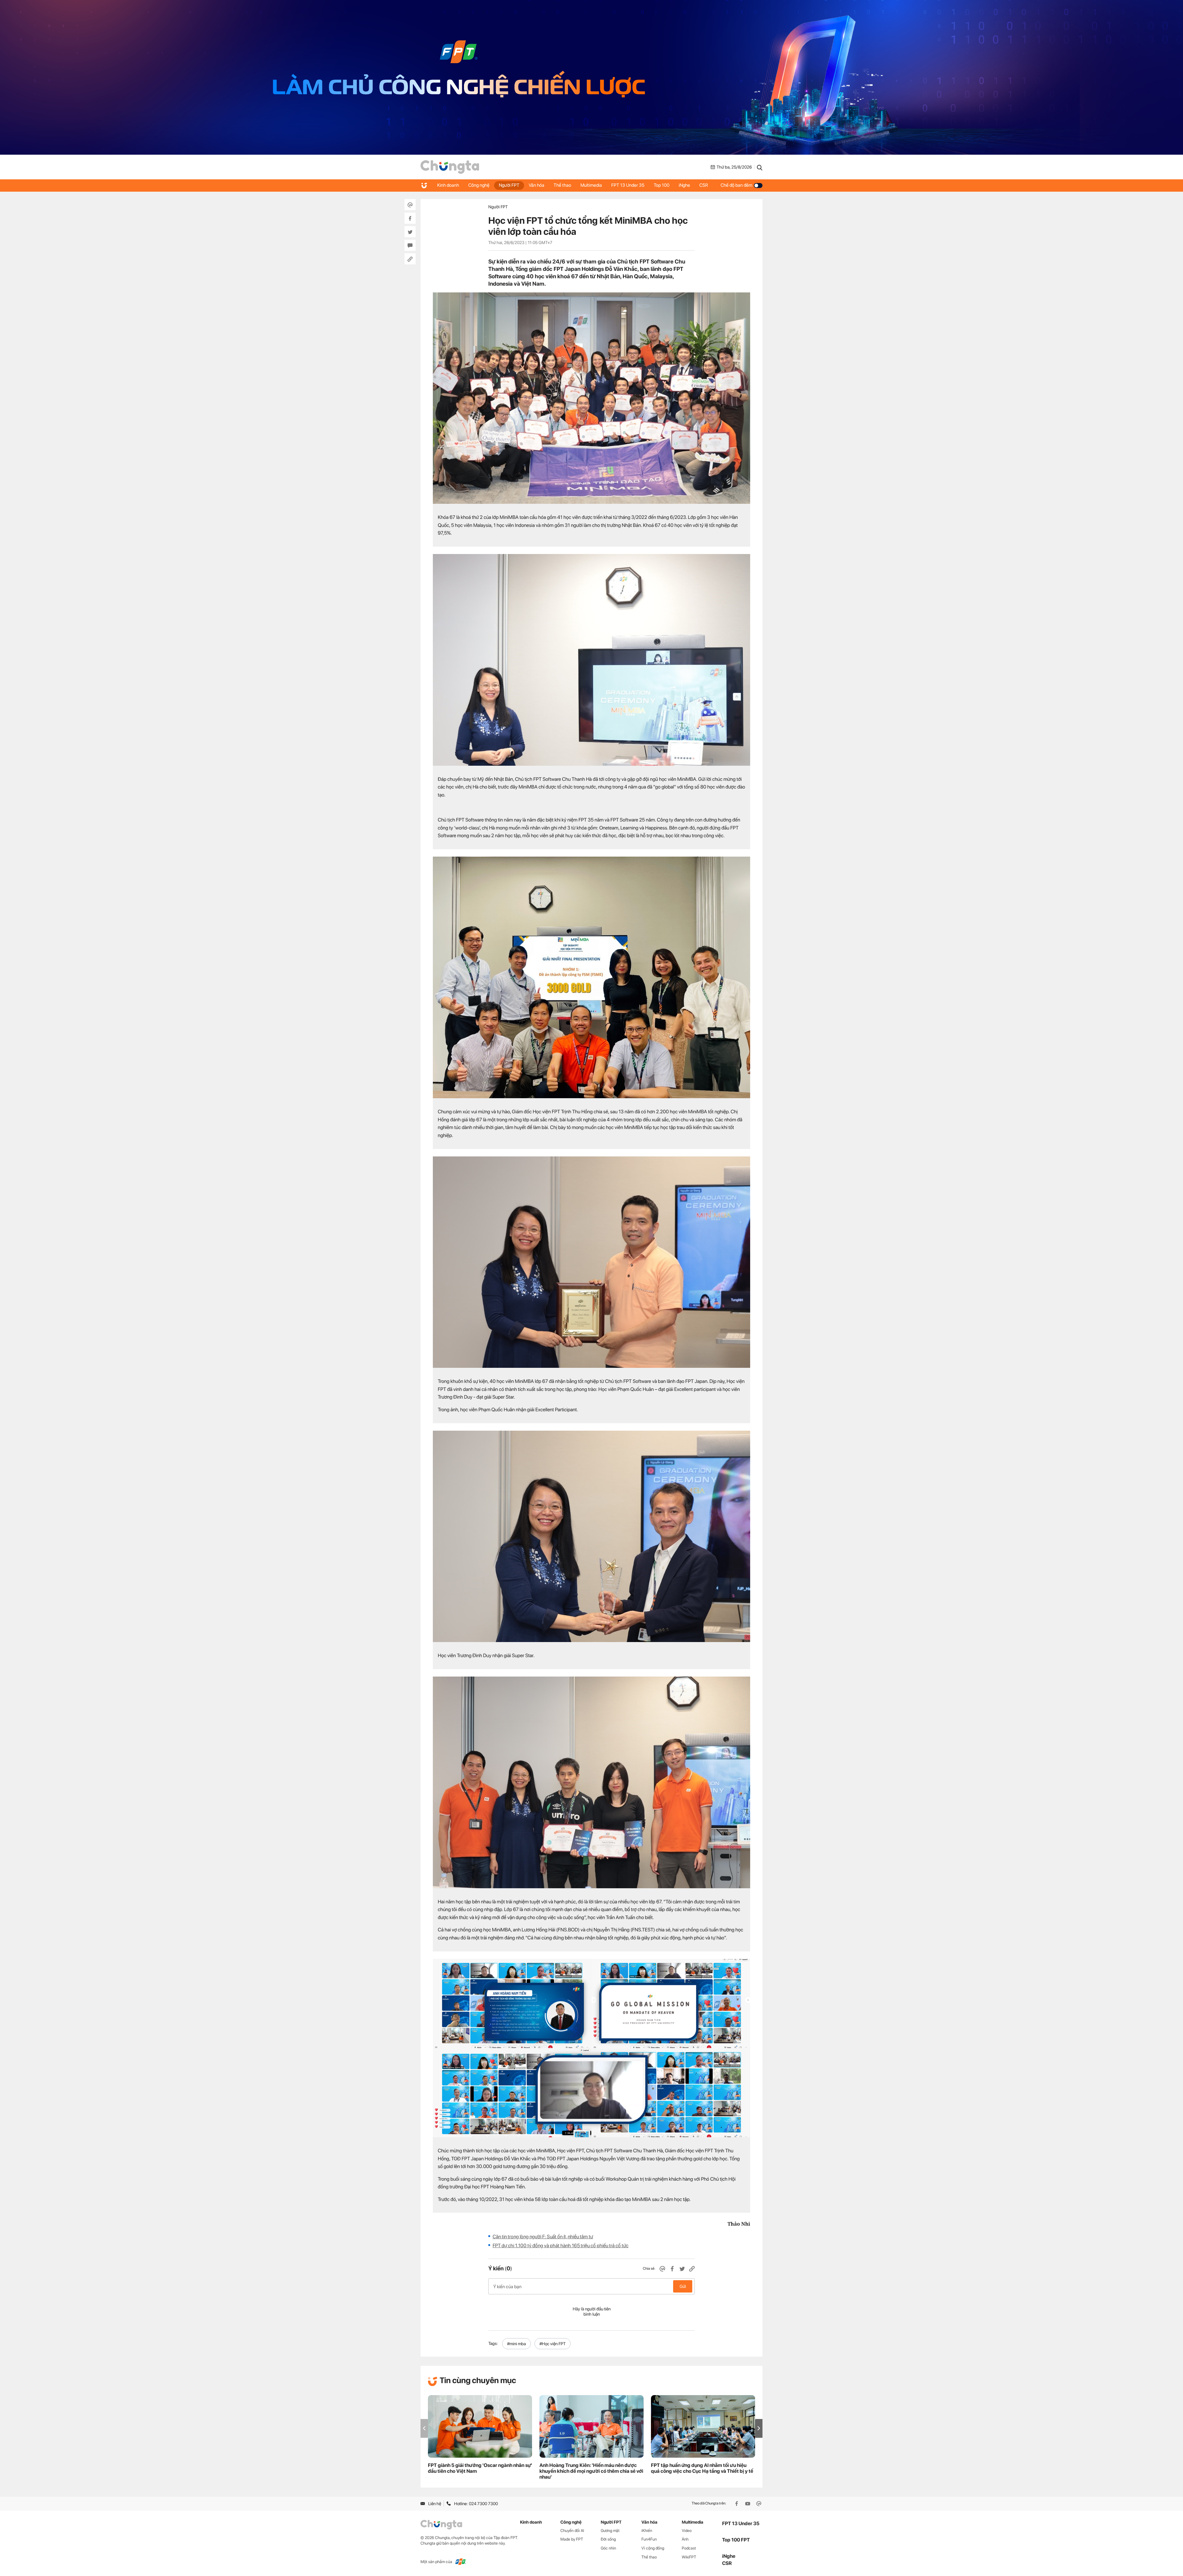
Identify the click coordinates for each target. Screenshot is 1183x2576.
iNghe (684, 185)
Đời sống (608, 2539)
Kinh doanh (448, 185)
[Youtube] (748, 2504)
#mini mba (516, 2344)
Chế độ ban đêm (736, 185)
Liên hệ (435, 2504)
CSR (704, 185)
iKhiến (647, 2531)
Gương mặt (610, 2531)
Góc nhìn (608, 2548)
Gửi (683, 2286)
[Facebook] (737, 2504)
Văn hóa (537, 185)
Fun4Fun (649, 2539)
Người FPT (509, 185)
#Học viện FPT (553, 2344)
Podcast (689, 2548)
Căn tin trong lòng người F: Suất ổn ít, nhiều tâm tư (543, 2237)
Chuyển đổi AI (572, 2531)
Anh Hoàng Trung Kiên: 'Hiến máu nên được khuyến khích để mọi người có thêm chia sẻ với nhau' (591, 2471)
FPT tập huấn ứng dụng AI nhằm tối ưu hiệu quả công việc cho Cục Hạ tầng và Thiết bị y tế (702, 2468)
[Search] (760, 167)
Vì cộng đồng (653, 2548)
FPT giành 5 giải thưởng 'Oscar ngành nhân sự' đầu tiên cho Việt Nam (480, 2468)
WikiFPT (689, 2557)
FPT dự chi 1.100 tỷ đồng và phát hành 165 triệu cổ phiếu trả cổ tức (561, 2246)
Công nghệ (479, 185)
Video (687, 2531)
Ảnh (685, 2539)
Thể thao (562, 185)
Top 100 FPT (736, 2540)
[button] (759, 2428)
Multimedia (591, 185)
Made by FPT (572, 2539)
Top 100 (662, 185)
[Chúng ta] (450, 167)
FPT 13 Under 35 (628, 185)
